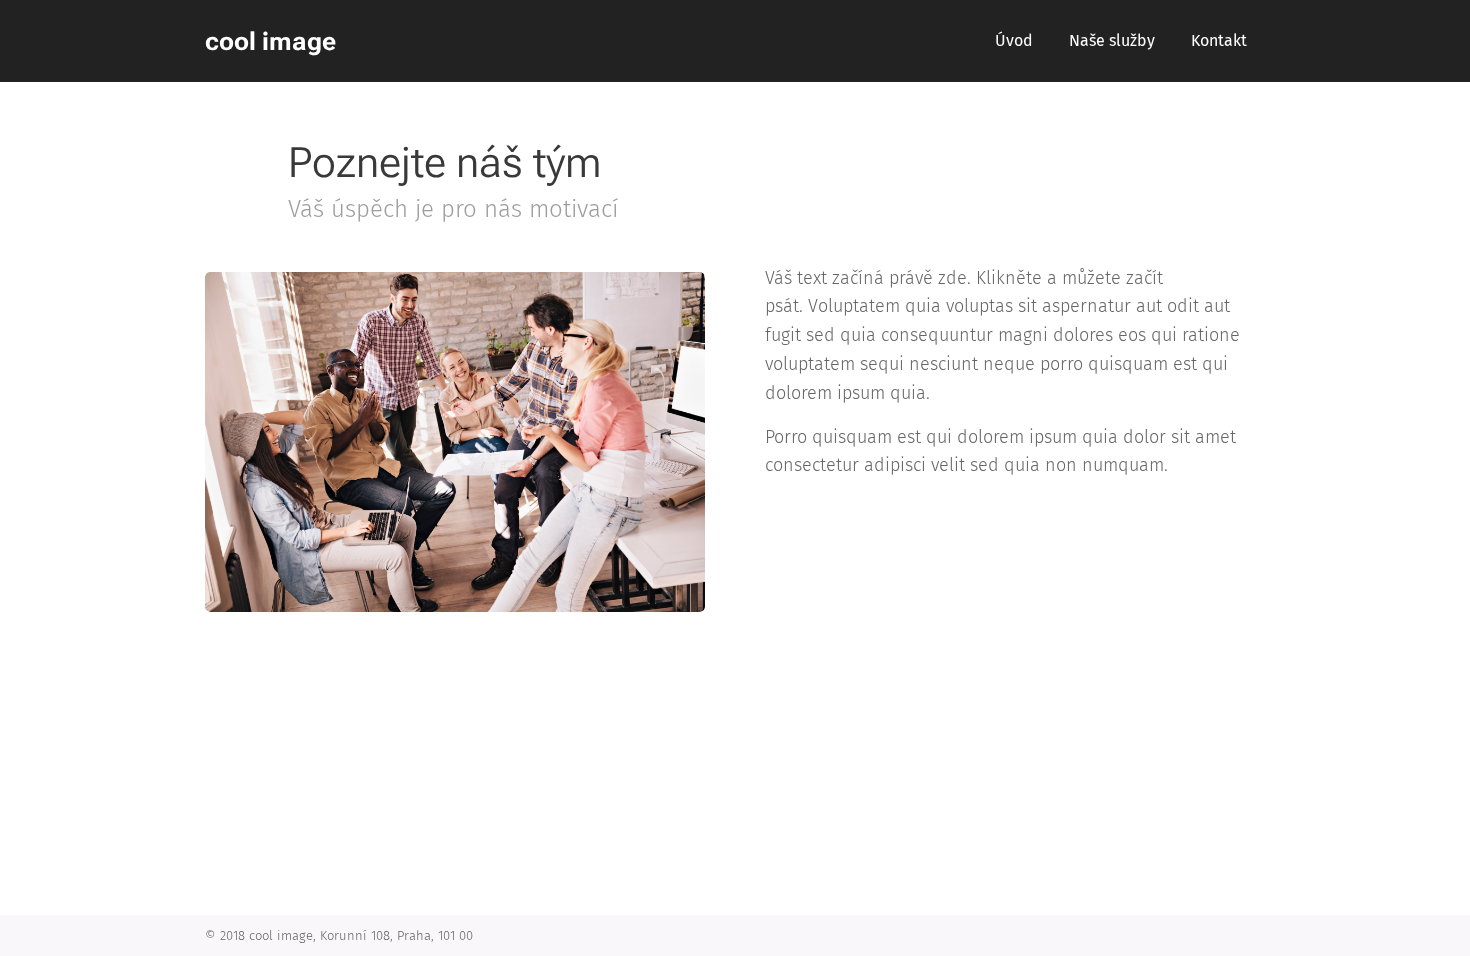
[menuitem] (1014, 41)
